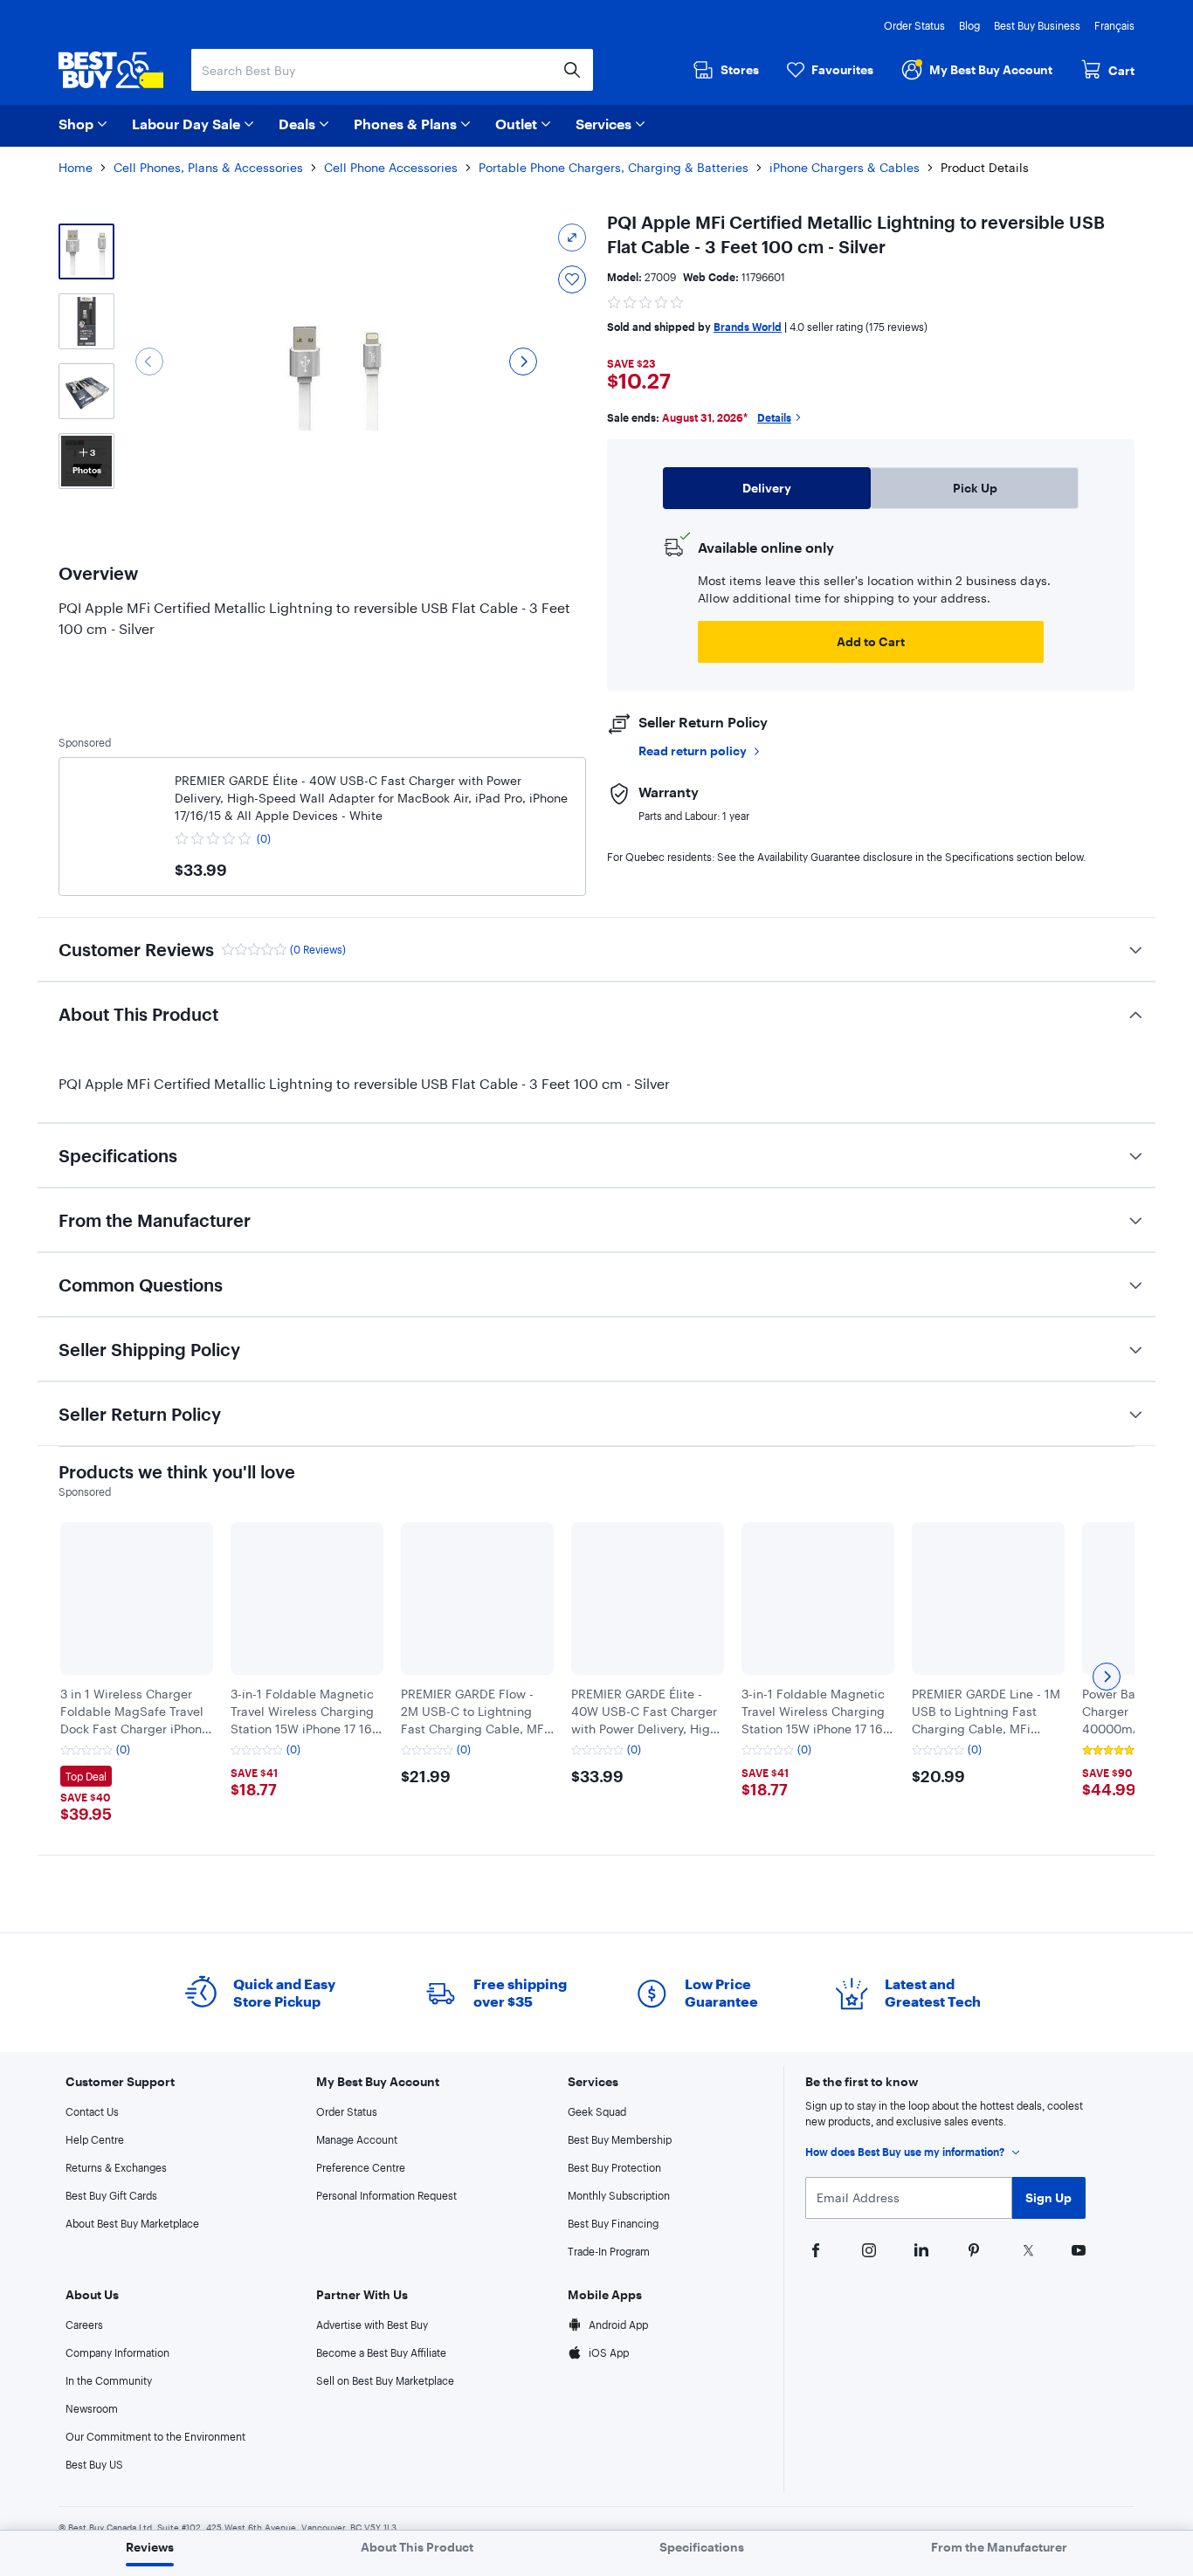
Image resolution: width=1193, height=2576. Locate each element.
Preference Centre (361, 2167)
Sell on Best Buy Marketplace (385, 2380)
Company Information (117, 2352)
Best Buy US (94, 2464)
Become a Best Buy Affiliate (381, 2352)
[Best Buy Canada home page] (111, 70)
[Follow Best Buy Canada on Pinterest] (972, 2249)
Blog (969, 25)
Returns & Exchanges (116, 2167)
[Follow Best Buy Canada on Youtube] (1077, 2249)
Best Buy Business (1037, 25)
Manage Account (357, 2139)
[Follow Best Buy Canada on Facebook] (814, 2249)
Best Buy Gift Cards (111, 2195)
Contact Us (92, 2111)
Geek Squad (597, 2111)
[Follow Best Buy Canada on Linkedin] (920, 2249)
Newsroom (92, 2408)
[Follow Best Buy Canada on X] (1024, 2249)
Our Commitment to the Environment (155, 2436)
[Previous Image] (149, 362)
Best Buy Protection (614, 2167)
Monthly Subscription (619, 2195)
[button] (646, 300)
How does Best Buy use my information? (905, 2152)
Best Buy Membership (620, 2139)
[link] (117, 816)
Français (1114, 25)
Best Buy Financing (613, 2223)
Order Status (914, 25)
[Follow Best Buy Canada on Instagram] (867, 2249)
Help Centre (95, 2139)
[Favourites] (572, 279)
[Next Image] (523, 362)
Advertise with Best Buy (372, 2325)
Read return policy (693, 751)
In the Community (109, 2380)
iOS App (609, 2352)
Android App (618, 2325)
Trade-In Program (609, 2251)
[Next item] (1107, 1677)
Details (774, 417)
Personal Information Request (386, 2195)
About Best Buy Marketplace (132, 2223)
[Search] (572, 70)
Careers (84, 2325)
